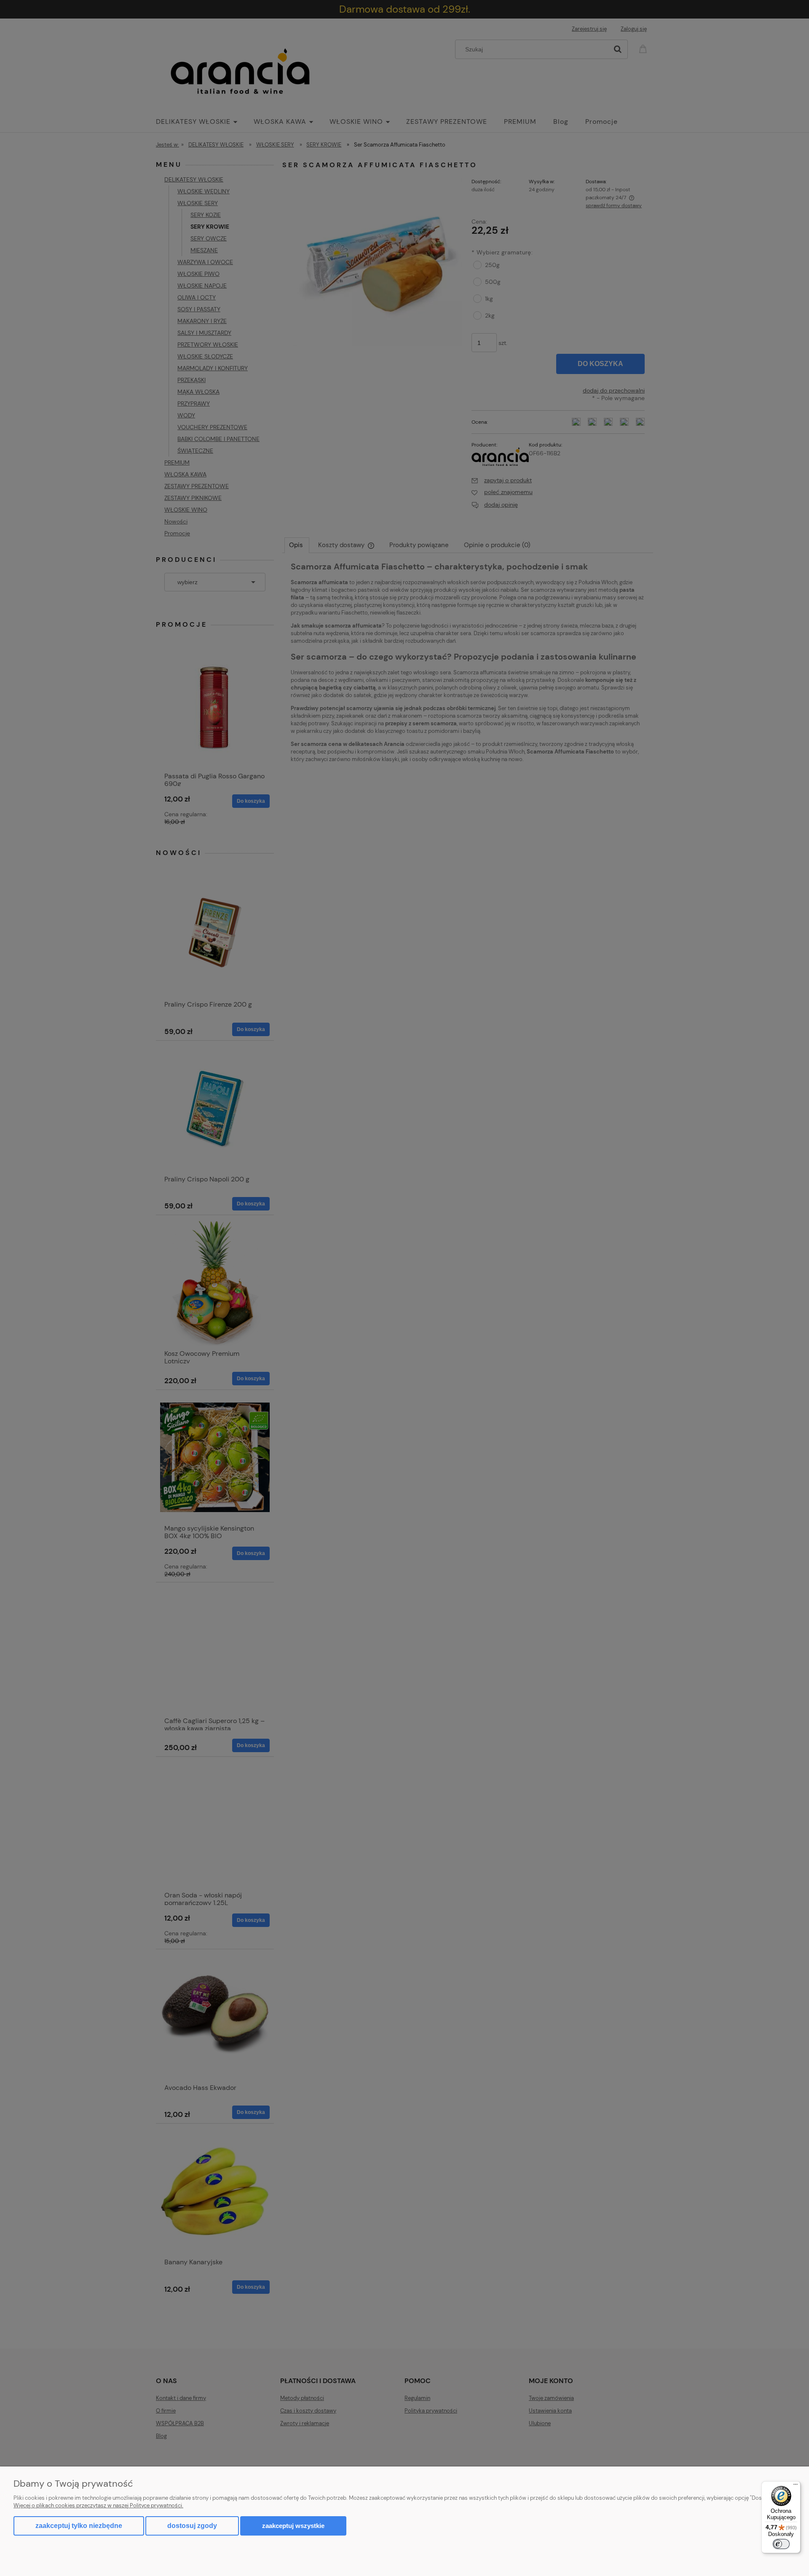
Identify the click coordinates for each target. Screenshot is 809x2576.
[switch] (781, 2544)
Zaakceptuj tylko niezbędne (79, 2526)
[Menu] (796, 2486)
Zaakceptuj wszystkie (293, 2526)
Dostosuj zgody (192, 2526)
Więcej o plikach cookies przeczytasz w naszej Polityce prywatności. (98, 2505)
